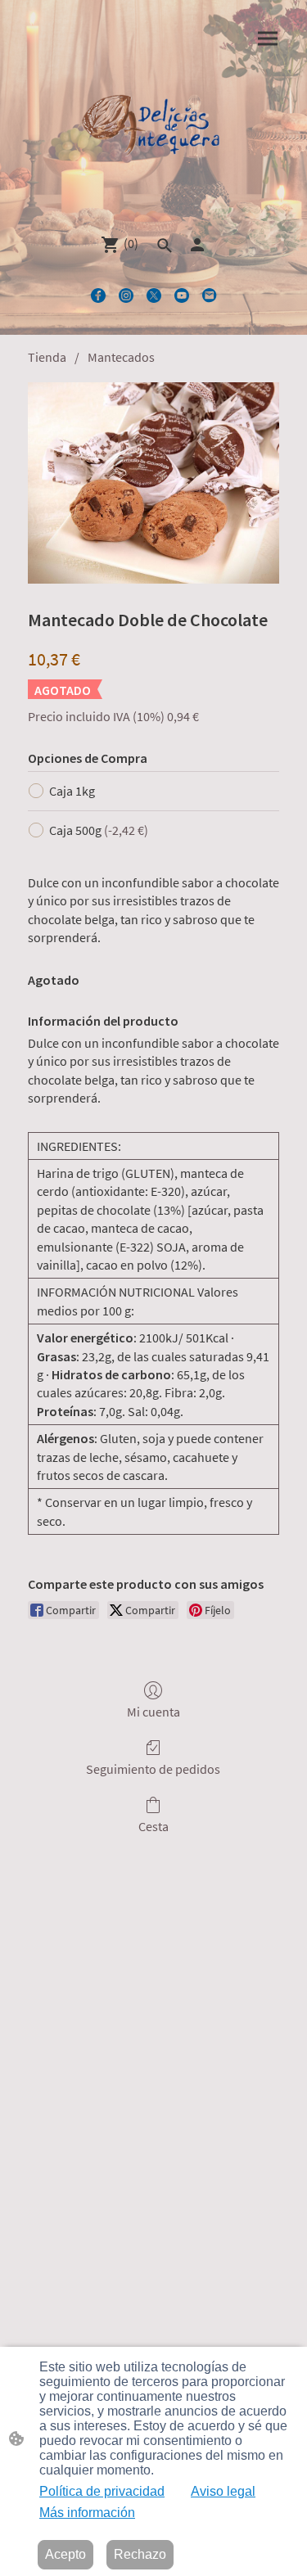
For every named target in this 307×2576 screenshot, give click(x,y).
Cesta (153, 1826)
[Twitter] (154, 295)
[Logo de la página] (154, 130)
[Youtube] (182, 295)
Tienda (47, 357)
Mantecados (121, 357)
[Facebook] (98, 295)
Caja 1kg (72, 791)
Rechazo (140, 2554)
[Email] (210, 295)
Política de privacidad (102, 2491)
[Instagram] (126, 295)
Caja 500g (99, 830)
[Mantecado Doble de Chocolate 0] (153, 483)
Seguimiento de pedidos (153, 1769)
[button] (165, 246)
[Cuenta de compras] (197, 245)
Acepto (65, 2554)
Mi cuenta (153, 1712)
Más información (87, 2513)
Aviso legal (223, 2491)
